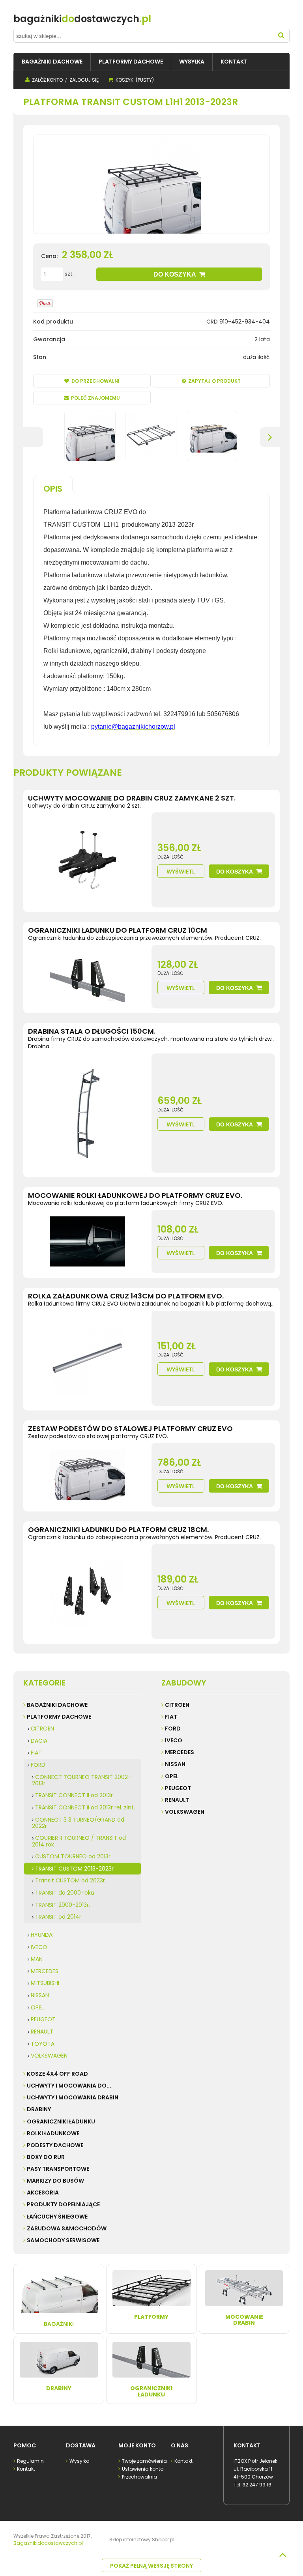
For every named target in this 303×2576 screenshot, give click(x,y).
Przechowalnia (139, 2477)
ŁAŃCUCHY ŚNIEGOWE (57, 2217)
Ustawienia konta (143, 2469)
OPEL (37, 2007)
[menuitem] (52, 62)
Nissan (175, 1764)
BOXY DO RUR (46, 2157)
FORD (38, 1765)
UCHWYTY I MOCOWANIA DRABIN (73, 2097)
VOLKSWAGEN (49, 2056)
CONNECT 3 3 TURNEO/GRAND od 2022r (78, 1823)
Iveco (174, 1740)
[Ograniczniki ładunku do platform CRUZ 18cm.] (87, 1591)
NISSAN (40, 1995)
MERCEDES (45, 1971)
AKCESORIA (43, 2192)
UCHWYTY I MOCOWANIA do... (69, 2086)
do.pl (82, 19)
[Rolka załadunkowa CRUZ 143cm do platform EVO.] (87, 1358)
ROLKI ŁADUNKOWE (53, 2133)
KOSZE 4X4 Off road (57, 2074)
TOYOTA (43, 2044)
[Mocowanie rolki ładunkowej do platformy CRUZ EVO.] (87, 1241)
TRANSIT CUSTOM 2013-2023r (74, 1869)
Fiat (171, 1717)
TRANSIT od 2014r (58, 1917)
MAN (37, 1959)
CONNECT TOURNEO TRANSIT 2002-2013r (81, 1780)
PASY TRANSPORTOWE (58, 2169)
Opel (172, 1776)
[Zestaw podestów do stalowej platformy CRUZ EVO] (87, 1475)
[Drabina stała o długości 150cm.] (87, 1113)
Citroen (177, 1705)
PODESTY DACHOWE (55, 2145)
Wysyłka (79, 2461)
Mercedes (180, 1752)
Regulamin (30, 2461)
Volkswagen (185, 1812)
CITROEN (42, 1729)
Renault (177, 1800)
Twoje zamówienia (144, 2461)
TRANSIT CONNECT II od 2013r (74, 1795)
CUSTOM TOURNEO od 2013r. (73, 1856)
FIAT (36, 1753)
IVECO (39, 1947)
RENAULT (42, 2032)
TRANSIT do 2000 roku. (65, 1893)
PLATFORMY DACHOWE (59, 1717)
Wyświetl (181, 872)
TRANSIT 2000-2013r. (63, 1905)
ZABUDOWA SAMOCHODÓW (67, 2228)
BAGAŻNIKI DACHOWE (57, 1705)
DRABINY (39, 2109)
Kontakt (26, 2469)
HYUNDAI (42, 1935)
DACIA (39, 1741)
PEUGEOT (43, 2019)
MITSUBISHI (45, 1983)
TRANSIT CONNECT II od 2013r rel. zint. (85, 1807)
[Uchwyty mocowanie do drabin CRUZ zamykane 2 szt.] (87, 860)
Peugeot (178, 1788)
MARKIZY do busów (55, 2181)
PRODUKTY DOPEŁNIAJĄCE (63, 2204)
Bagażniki (59, 2324)
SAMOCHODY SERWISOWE (63, 2240)
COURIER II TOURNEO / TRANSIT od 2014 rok (79, 1841)
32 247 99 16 (257, 2485)
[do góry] (282, 2555)
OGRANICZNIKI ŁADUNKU (61, 2121)
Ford (173, 1729)
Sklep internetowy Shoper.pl (142, 2540)
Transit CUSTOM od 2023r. (71, 1880)
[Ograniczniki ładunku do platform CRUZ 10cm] (87, 977)
